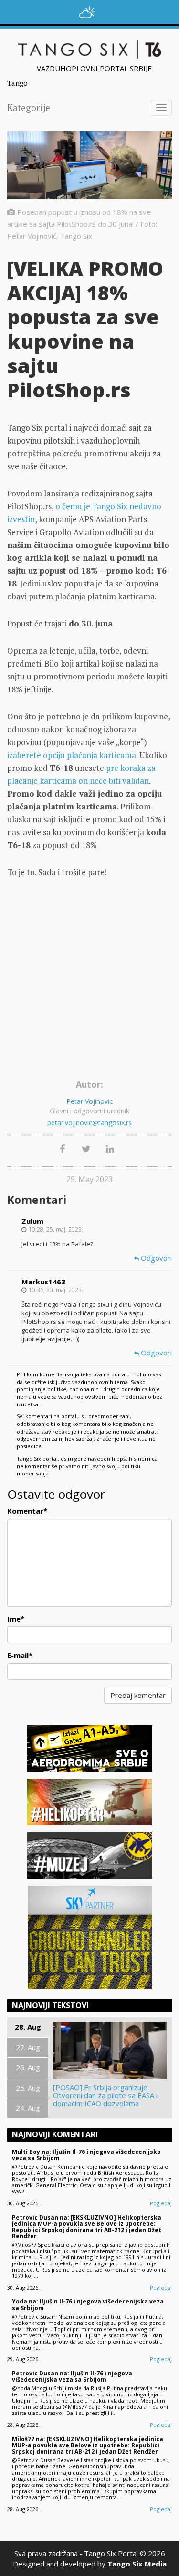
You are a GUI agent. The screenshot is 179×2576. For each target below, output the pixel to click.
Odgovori (155, 1258)
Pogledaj (161, 2203)
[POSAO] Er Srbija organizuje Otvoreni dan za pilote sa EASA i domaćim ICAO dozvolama (105, 2096)
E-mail (20, 1655)
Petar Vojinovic (89, 1101)
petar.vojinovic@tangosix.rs (89, 1123)
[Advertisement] (89, 982)
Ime (16, 1619)
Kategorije (29, 107)
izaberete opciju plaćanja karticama (72, 755)
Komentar (27, 1511)
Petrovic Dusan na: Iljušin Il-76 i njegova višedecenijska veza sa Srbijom (72, 2376)
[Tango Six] (89, 50)
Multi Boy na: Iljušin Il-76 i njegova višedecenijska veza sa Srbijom (86, 2155)
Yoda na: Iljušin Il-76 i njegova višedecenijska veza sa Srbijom (88, 2304)
